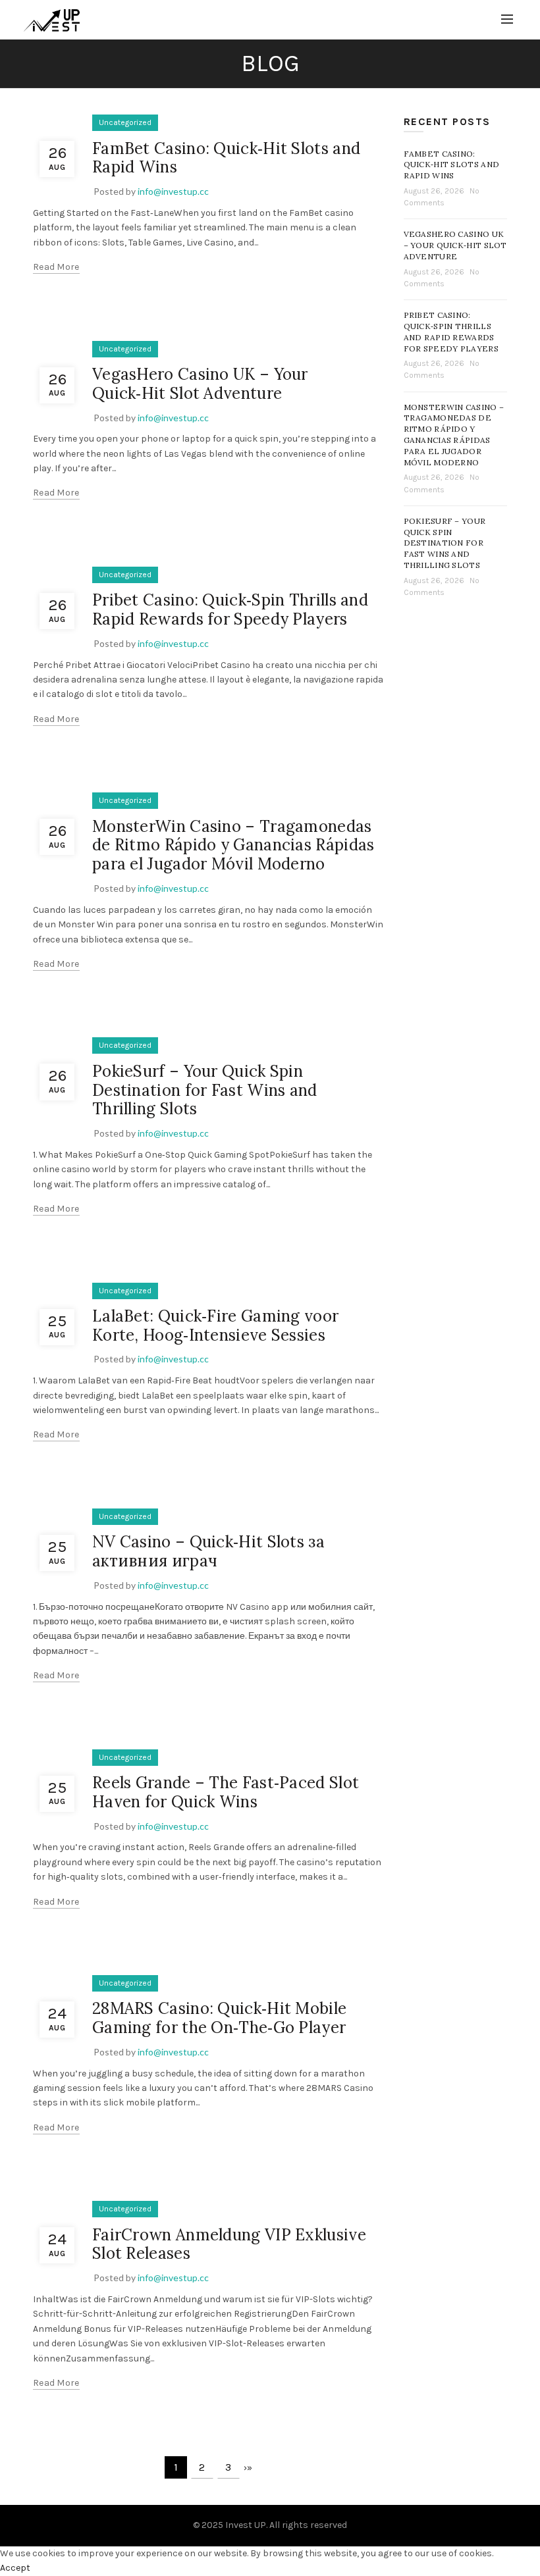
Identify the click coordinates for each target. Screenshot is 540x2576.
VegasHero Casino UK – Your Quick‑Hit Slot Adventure (200, 384)
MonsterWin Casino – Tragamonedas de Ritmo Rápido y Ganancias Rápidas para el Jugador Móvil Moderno (233, 845)
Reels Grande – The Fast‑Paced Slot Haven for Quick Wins (226, 1792)
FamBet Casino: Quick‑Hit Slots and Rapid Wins (226, 158)
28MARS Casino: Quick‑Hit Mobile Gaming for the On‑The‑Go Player (219, 2018)
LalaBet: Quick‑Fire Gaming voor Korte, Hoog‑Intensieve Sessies (215, 1326)
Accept (15, 2568)
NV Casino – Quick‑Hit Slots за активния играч (208, 1551)
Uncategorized (125, 122)
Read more (56, 267)
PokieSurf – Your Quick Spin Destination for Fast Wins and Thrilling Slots (205, 1090)
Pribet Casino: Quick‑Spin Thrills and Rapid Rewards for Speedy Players (230, 609)
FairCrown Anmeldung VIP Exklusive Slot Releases (229, 2244)
